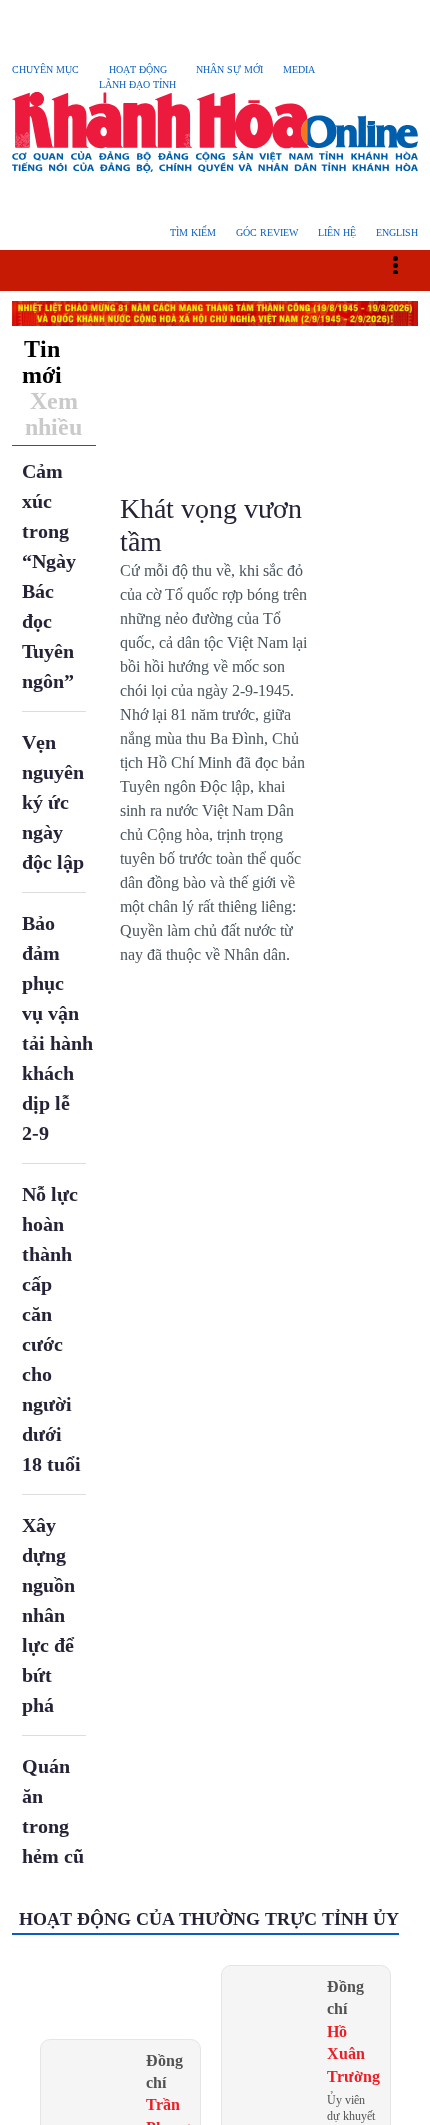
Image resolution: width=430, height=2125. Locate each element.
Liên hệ (333, 232)
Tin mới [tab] (41, 362)
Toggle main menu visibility (405, 263)
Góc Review (261, 232)
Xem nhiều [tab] (53, 414)
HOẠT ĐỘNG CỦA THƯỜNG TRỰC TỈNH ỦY (207, 1919)
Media (310, 69)
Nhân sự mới (240, 69)
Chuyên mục (47, 69)
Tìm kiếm (185, 232)
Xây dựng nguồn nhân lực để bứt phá (50, 1615)
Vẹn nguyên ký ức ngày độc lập (55, 802)
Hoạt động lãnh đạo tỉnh (144, 77)
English (395, 232)
